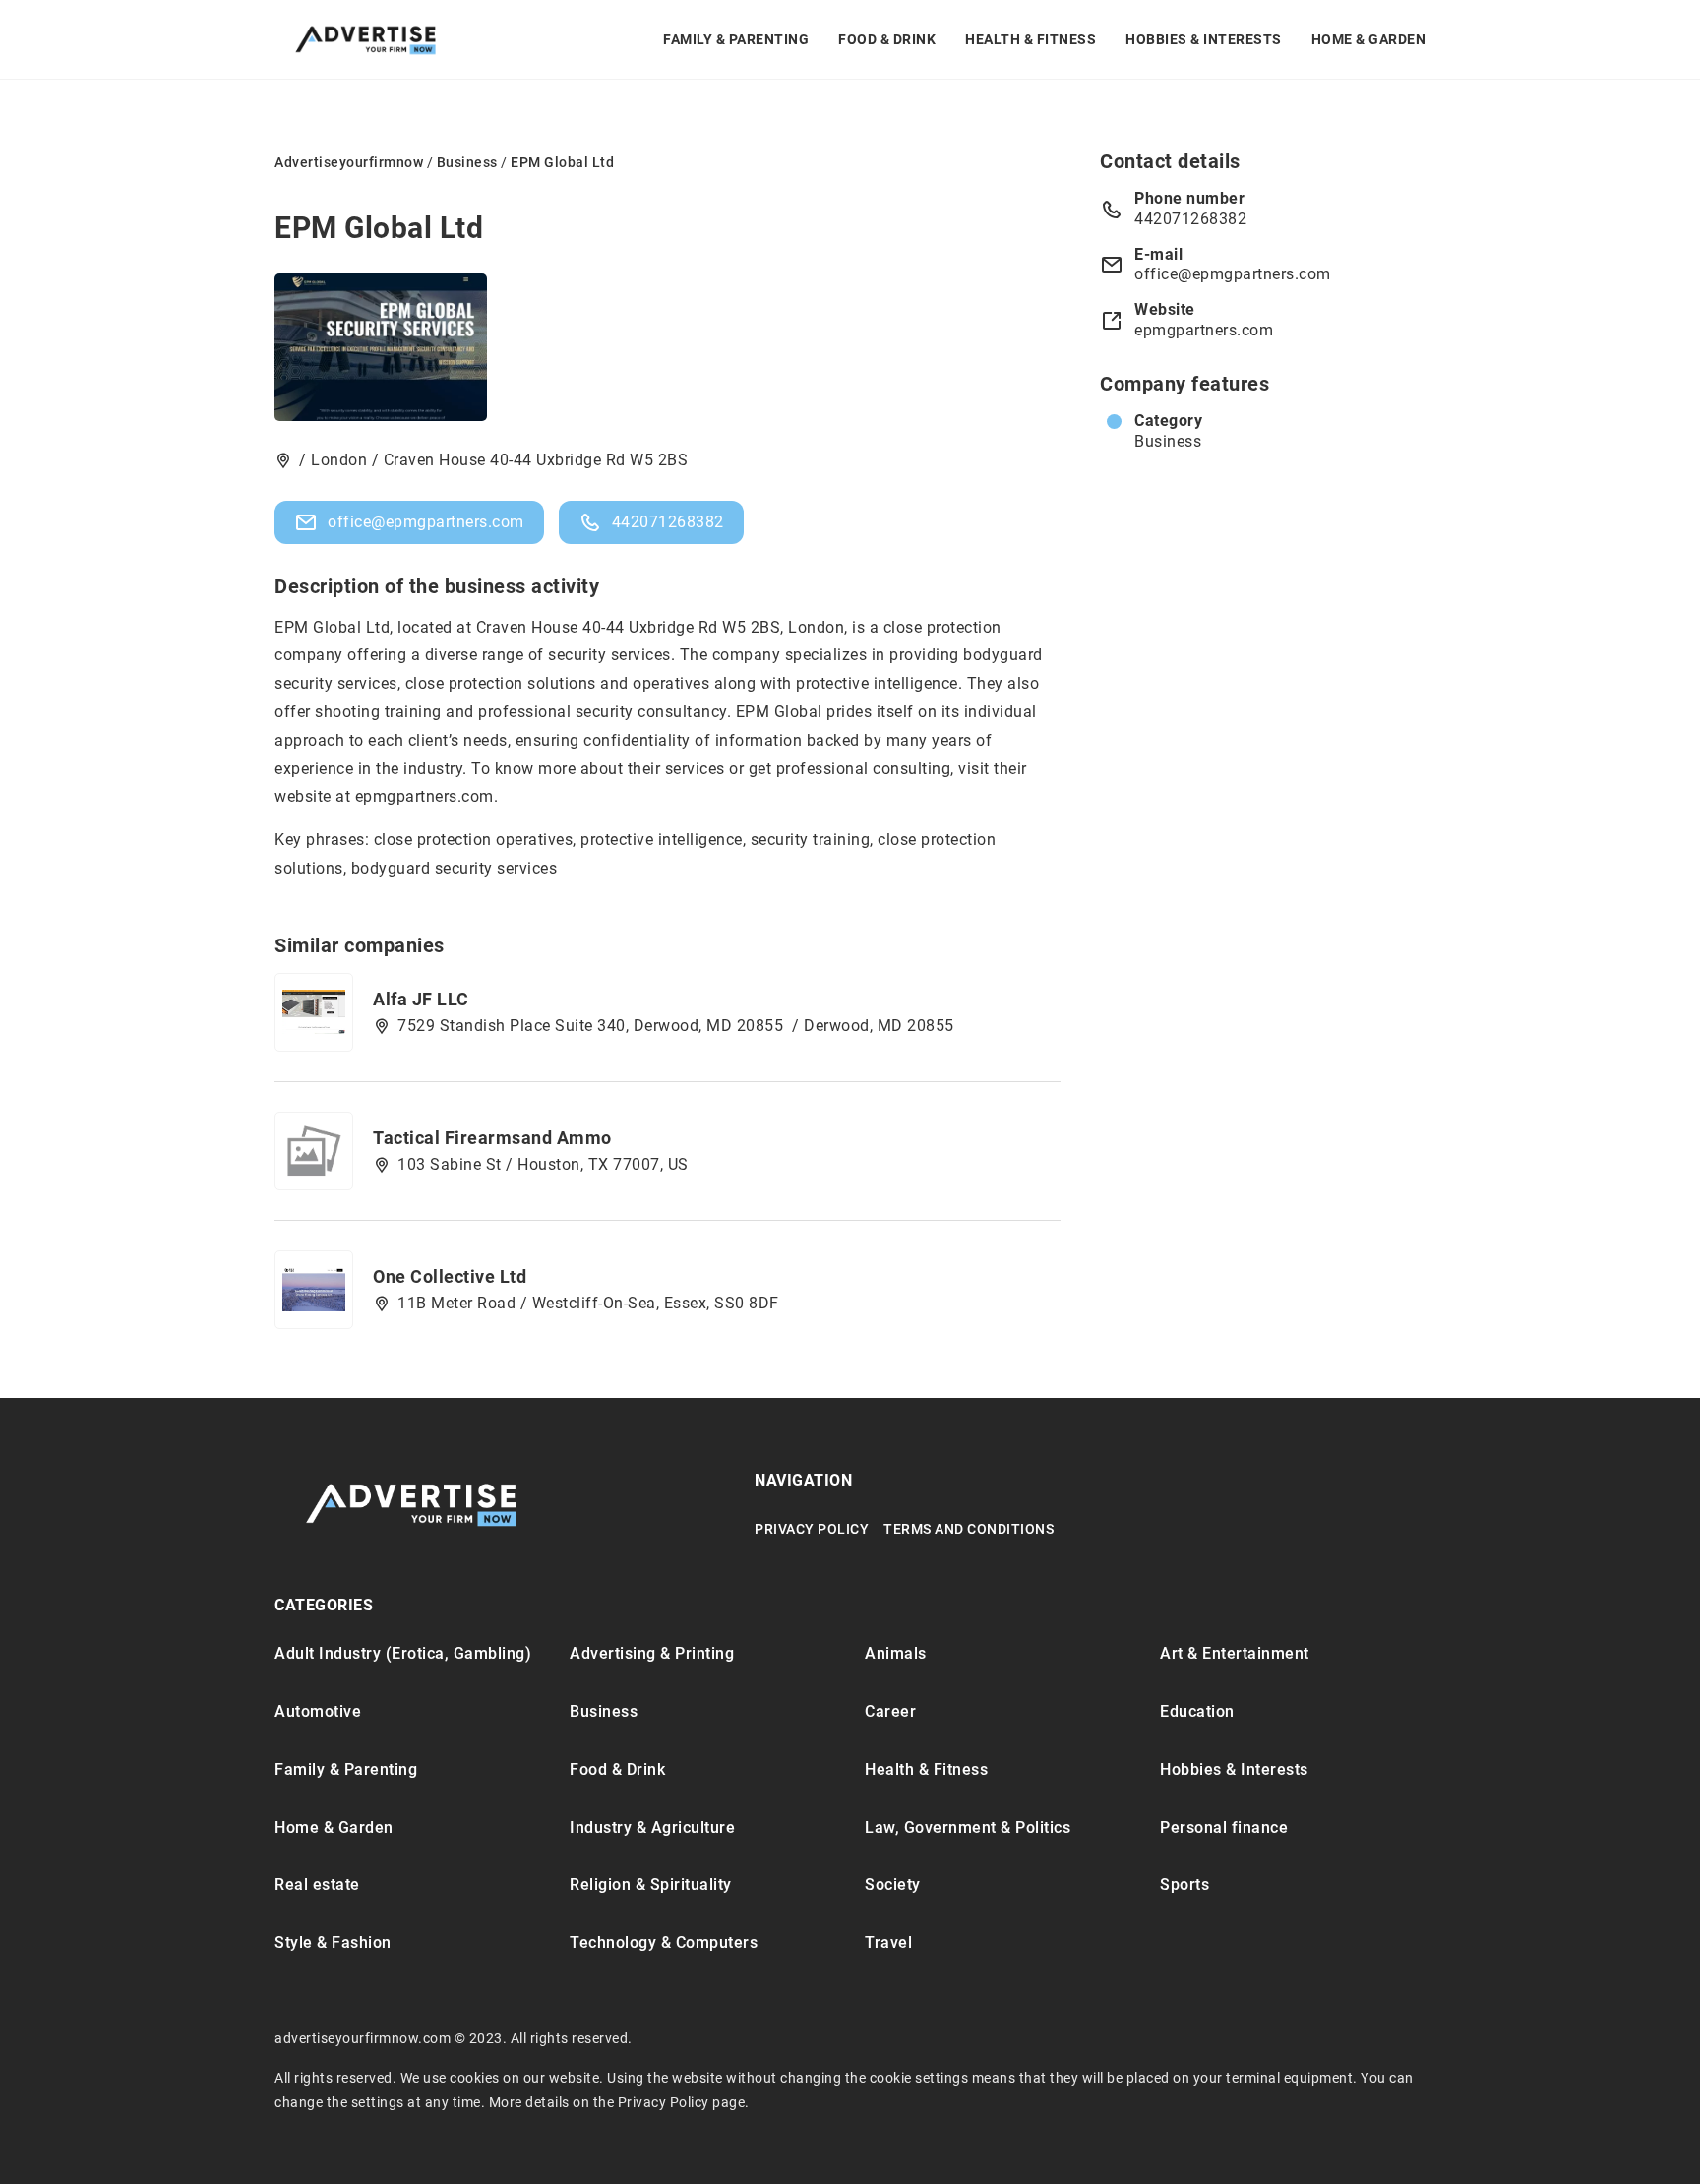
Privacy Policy (812, 1529)
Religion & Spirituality (651, 1884)
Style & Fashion (333, 1942)
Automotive (318, 1711)
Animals (896, 1653)
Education (1197, 1711)
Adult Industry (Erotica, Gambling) (403, 1653)
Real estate (317, 1884)
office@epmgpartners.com (426, 522)
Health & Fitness (1031, 39)
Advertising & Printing (652, 1653)
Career (890, 1711)
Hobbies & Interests (1204, 39)
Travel (888, 1942)
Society (893, 1884)
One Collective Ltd (450, 1276)
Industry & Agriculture (652, 1827)
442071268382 (668, 522)
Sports (1184, 1884)
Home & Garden (1369, 39)
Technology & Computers (664, 1942)
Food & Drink (887, 39)
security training (811, 840)
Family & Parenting (736, 39)
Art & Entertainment (1235, 1653)
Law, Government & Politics (968, 1827)
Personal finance (1224, 1827)
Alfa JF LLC (421, 999)
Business (1168, 441)
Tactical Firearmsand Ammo (492, 1138)
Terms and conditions (969, 1529)
